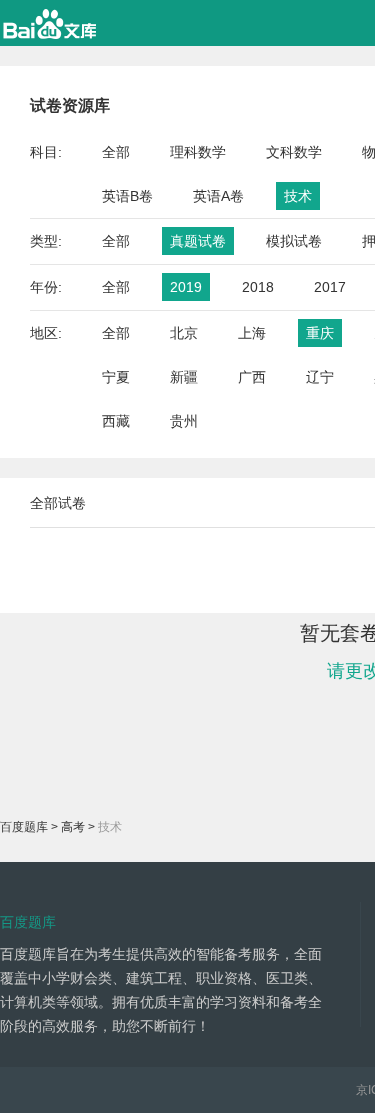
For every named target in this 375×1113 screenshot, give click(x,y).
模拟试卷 (294, 241)
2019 (186, 287)
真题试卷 (198, 241)
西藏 (116, 421)
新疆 (184, 377)
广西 (252, 377)
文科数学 (294, 152)
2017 (330, 287)
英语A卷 (218, 196)
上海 (252, 333)
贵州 (184, 421)
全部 (116, 152)
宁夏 (116, 377)
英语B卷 (127, 196)
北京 (184, 333)
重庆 (320, 333)
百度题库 (24, 827)
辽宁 (320, 377)
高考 (73, 827)
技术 (298, 196)
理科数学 (198, 152)
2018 (258, 287)
